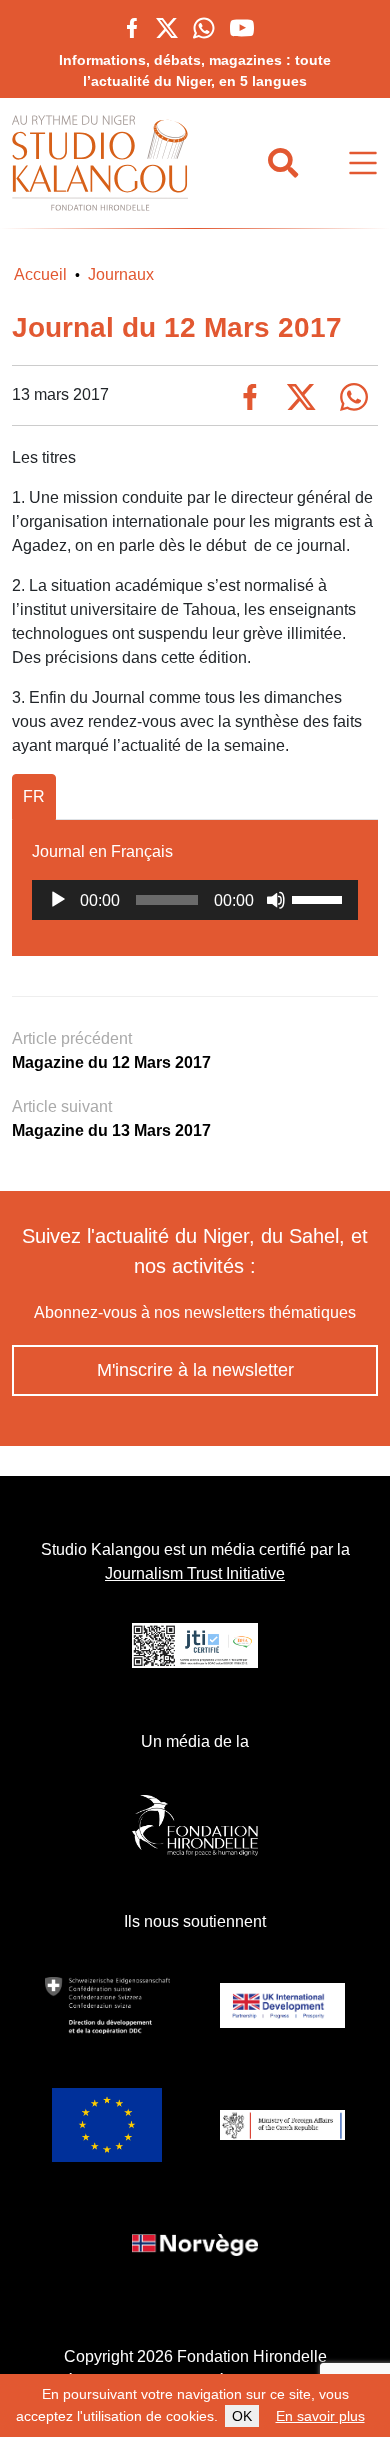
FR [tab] (34, 796)
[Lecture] (58, 900)
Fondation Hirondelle (252, 2356)
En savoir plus (320, 2416)
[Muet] (276, 900)
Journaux (121, 274)
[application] (195, 900)
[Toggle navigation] (363, 163)
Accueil (40, 274)
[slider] (320, 898)
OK (242, 2416)
